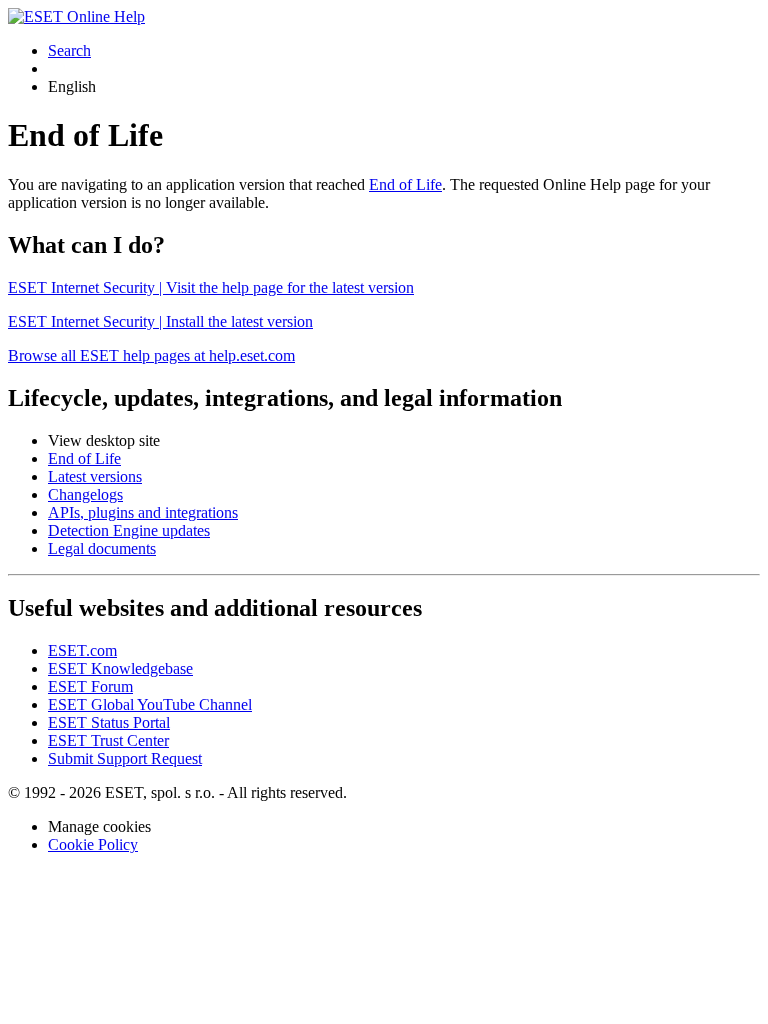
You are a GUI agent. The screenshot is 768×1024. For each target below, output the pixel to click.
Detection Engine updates (129, 530)
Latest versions (95, 476)
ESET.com (82, 650)
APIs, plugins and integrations (143, 512)
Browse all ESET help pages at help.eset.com (151, 355)
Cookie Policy (93, 844)
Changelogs (85, 494)
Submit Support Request (125, 758)
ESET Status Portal (109, 722)
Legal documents (102, 548)
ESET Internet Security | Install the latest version (160, 321)
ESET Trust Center (108, 740)
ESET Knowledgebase (120, 668)
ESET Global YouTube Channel (150, 704)
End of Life (405, 184)
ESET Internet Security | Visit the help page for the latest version (211, 287)
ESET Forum (90, 686)
